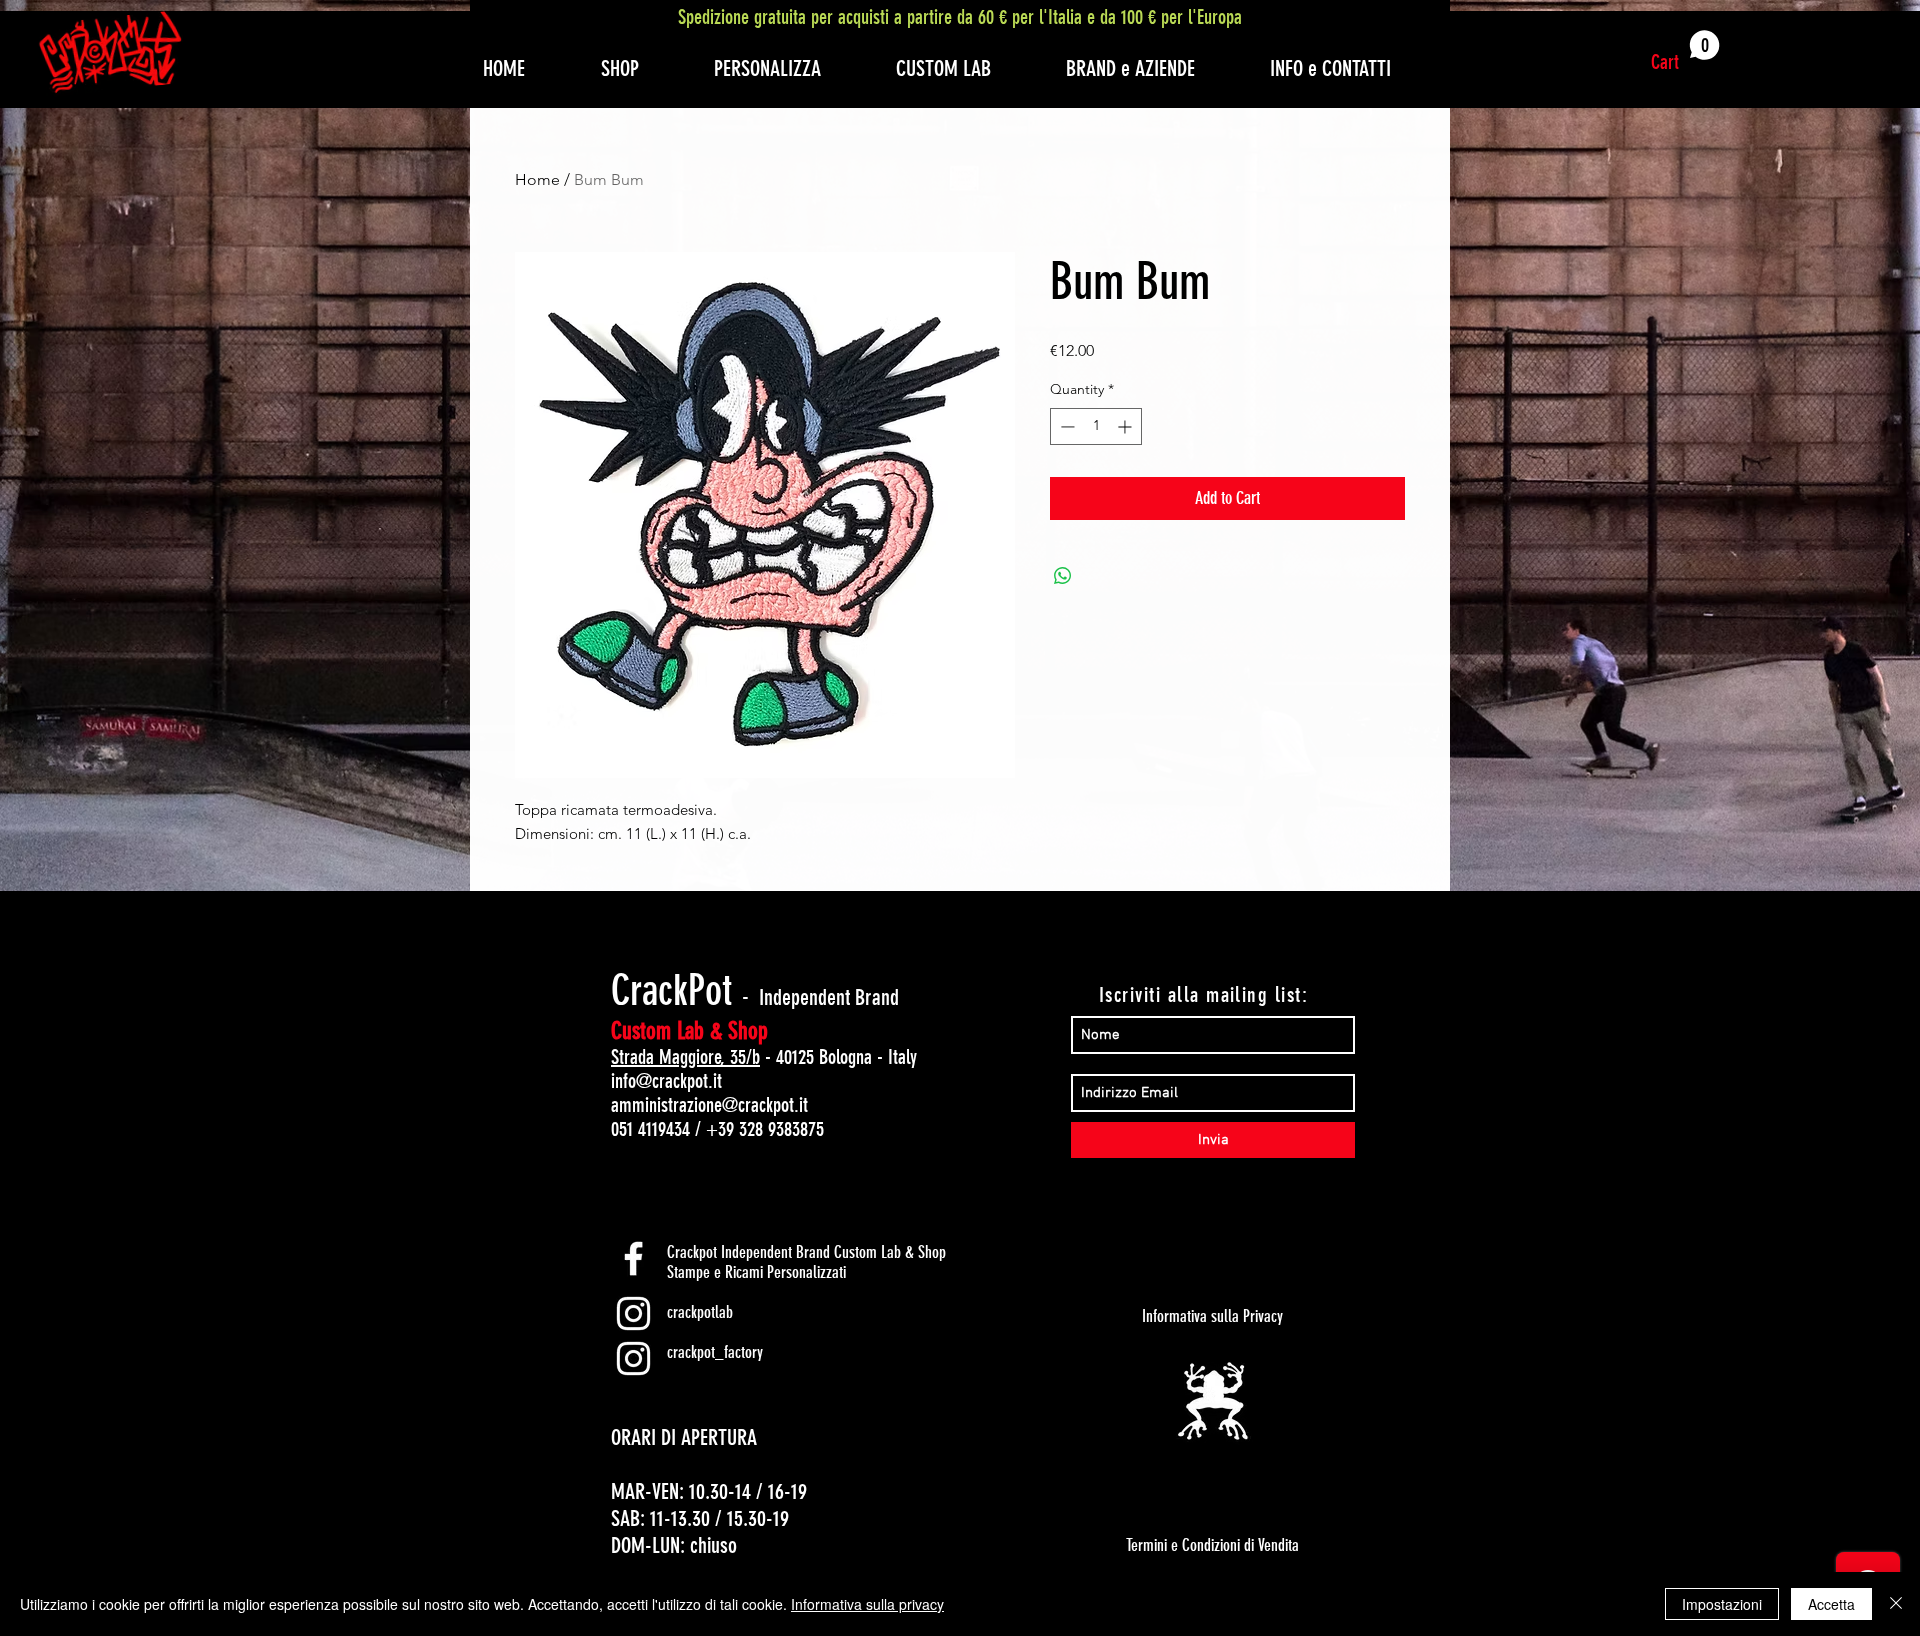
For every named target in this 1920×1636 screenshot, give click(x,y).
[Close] (1896, 1604)
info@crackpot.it (666, 1081)
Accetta (1831, 1604)
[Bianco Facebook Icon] (633, 1258)
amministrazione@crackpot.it (709, 1105)
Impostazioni (1722, 1604)
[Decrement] (1065, 426)
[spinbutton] (1096, 426)
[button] (1685, 52)
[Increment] (1126, 426)
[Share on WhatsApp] (1063, 576)
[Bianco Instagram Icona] (633, 1313)
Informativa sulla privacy (867, 1604)
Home (537, 179)
